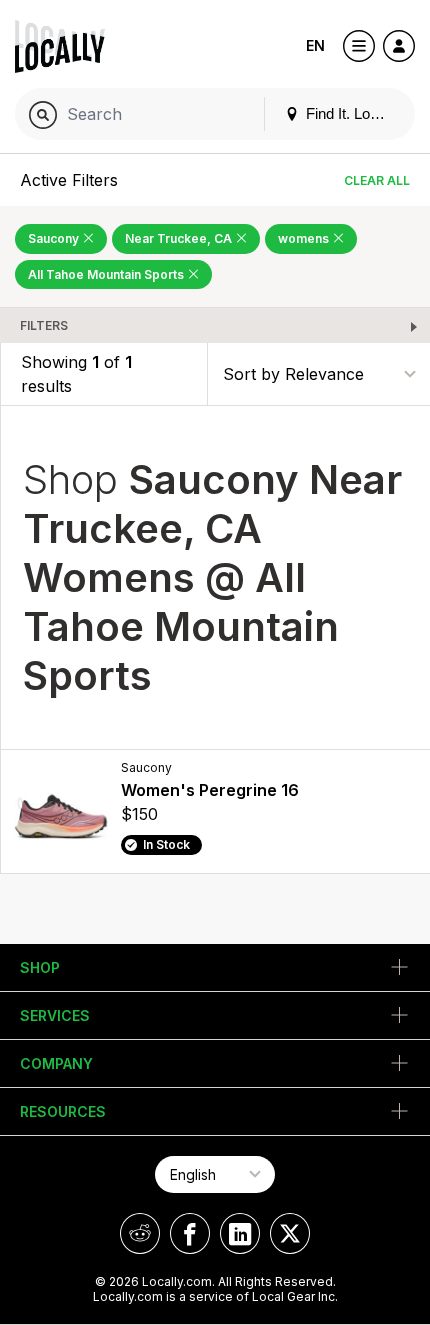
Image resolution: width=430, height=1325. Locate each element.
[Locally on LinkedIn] (240, 1233)
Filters (44, 325)
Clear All (377, 180)
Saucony (55, 238)
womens (305, 238)
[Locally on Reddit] (140, 1233)
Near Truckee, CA (180, 238)
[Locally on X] (290, 1233)
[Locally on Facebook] (190, 1233)
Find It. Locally (351, 113)
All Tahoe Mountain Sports (107, 274)
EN (315, 45)
